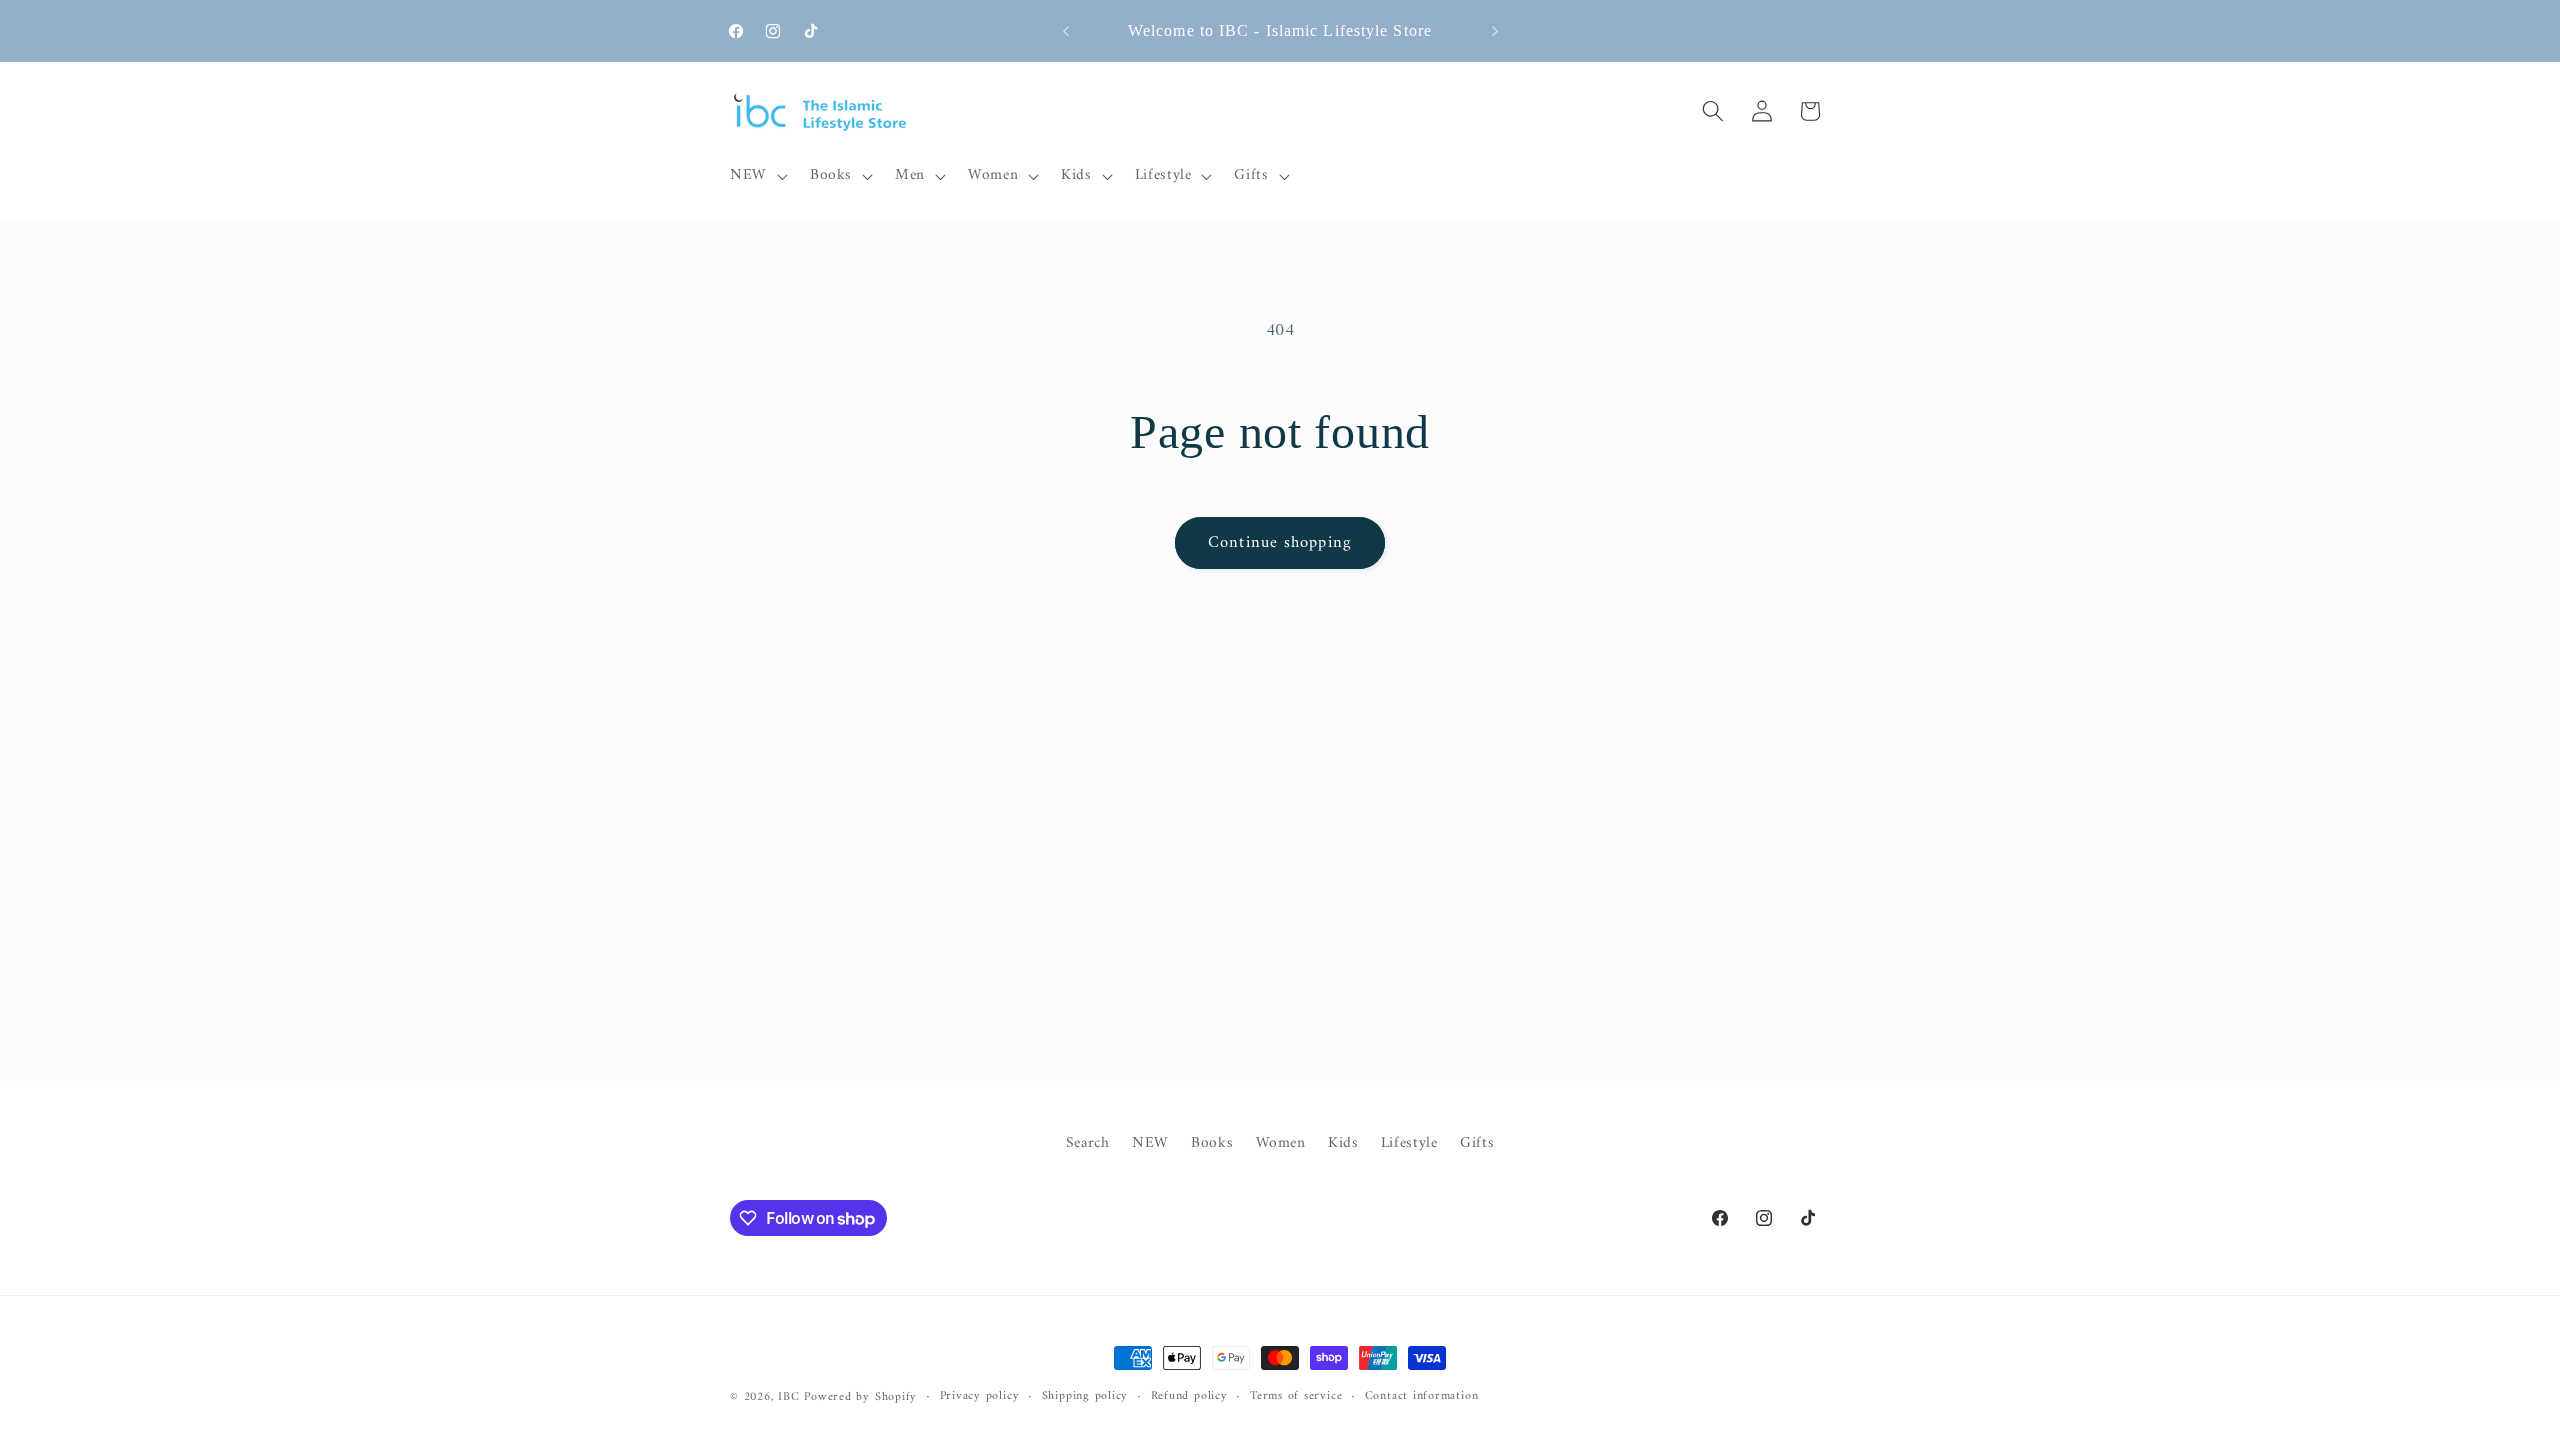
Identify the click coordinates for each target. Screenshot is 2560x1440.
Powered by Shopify (860, 1397)
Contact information (1422, 1397)
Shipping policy (1085, 1397)
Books (1212, 1143)
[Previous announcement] (1066, 31)
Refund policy (1189, 1397)
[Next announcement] (1495, 31)
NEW (1150, 1143)
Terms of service (1296, 1397)
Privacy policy (980, 1397)
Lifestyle (1409, 1143)
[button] (757, 176)
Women (1281, 1143)
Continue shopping (1280, 542)
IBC (788, 1397)
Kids (1343, 1143)
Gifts (1477, 1143)
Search (1088, 1144)
